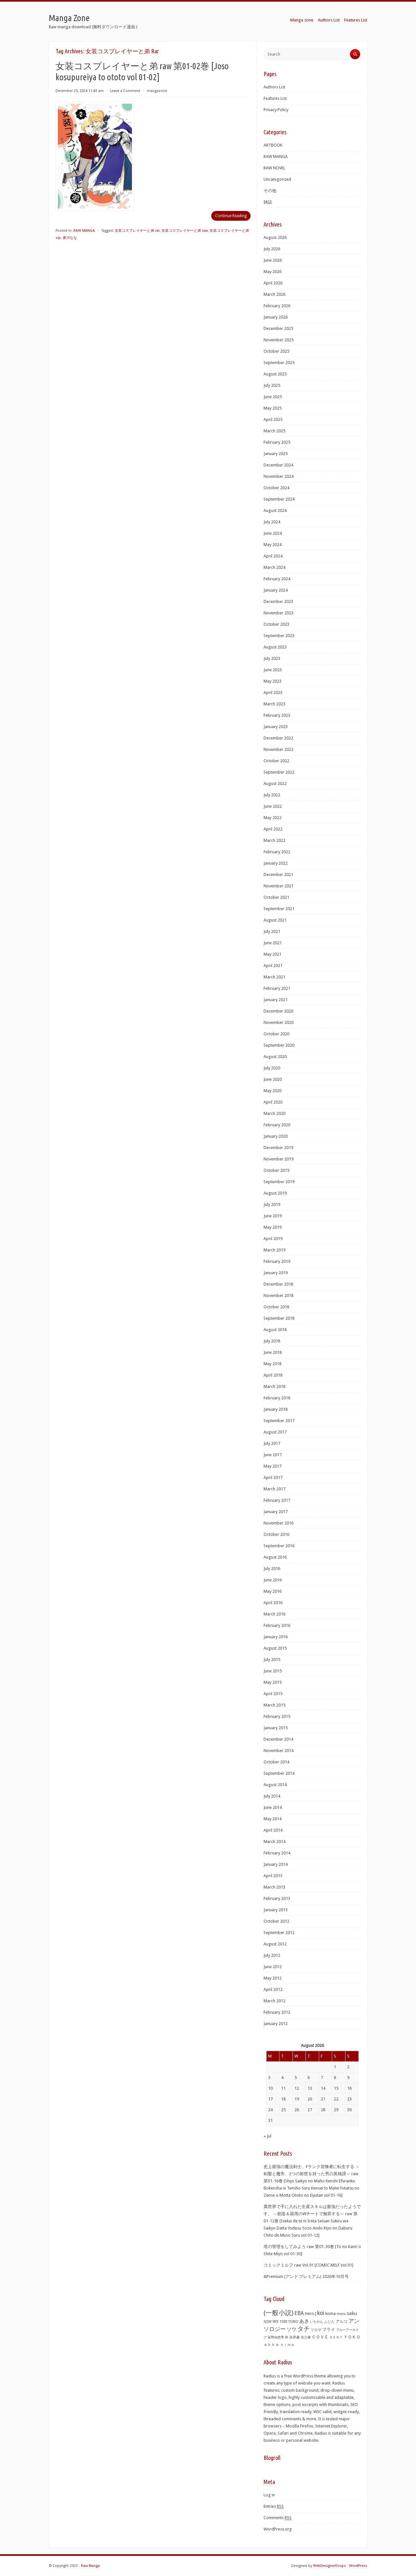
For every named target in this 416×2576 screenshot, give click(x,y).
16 (349, 2088)
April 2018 (273, 1375)
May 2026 (273, 272)
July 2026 (272, 249)
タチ (304, 2329)
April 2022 (273, 829)
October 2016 (276, 1534)
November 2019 (279, 1159)
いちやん (317, 2322)
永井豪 (295, 2337)
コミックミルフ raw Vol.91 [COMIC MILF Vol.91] (308, 2265)
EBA (299, 2313)
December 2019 (278, 1148)
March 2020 (274, 1113)
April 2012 (273, 1989)
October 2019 (276, 1170)
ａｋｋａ (271, 2345)
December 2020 (278, 1011)
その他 (270, 191)
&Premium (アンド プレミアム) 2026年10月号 (306, 2276)
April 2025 (273, 419)
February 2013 (277, 1898)
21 (323, 2099)
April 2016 (273, 1603)
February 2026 (277, 306)
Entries (274, 2506)
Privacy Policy (276, 110)
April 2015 (273, 1694)
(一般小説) (279, 2313)
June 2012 (273, 1967)
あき (304, 2321)
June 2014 (273, 1807)
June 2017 (273, 1455)
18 (283, 2099)
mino (341, 2314)
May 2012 (273, 1978)
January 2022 (276, 863)
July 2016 (272, 1569)
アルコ (342, 2321)
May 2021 (273, 954)
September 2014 (279, 1773)
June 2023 (273, 670)
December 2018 (278, 1284)
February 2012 (277, 2012)
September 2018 (279, 1318)
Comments (278, 2518)
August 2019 (275, 1193)
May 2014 (273, 1819)
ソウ (292, 2329)
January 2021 (276, 1000)
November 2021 (279, 886)
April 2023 (273, 693)
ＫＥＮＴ (336, 2337)
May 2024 (273, 545)
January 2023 (276, 727)
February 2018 (277, 1398)
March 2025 (274, 431)
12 (297, 2088)
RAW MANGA (84, 231)
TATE (276, 2321)
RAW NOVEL (274, 168)
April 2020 (273, 1102)
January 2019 (276, 1273)
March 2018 (274, 1386)
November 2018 (279, 1295)
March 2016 (274, 1614)
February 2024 (277, 579)
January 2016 (276, 1637)
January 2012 (276, 2024)
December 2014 (278, 1739)
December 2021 (278, 875)
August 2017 (275, 1432)
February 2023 (277, 715)
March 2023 (274, 704)
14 (323, 2088)
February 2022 (277, 852)
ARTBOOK (273, 145)
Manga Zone (69, 18)
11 (283, 2088)
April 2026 (273, 283)
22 (336, 2099)
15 (336, 2088)
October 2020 (276, 1034)
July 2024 (272, 522)
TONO (293, 2322)
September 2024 (279, 499)
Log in (269, 2495)
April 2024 (273, 556)
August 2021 (275, 920)
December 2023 (278, 602)
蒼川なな (70, 238)
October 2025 (276, 351)
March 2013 (274, 1887)
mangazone (157, 91)
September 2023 (279, 636)
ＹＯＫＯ (352, 2337)
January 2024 (276, 590)
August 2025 (275, 374)
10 (270, 2088)
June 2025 (273, 397)
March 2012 (274, 2001)
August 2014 (275, 1785)
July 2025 (272, 385)
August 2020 (275, 1057)
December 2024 (278, 465)
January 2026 (276, 317)
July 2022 (272, 795)
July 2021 (272, 931)
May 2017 (273, 1466)
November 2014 (279, 1751)
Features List (356, 20)
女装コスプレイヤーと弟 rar (137, 231)
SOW (267, 2322)
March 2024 (274, 567)
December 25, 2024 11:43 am (80, 91)
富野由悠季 (276, 2337)
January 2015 (276, 1728)
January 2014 (276, 1864)
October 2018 (276, 1307)
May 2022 (273, 818)
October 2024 (276, 488)
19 (297, 2099)
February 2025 (277, 442)
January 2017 (276, 1512)
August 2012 (275, 1944)
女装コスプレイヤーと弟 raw (185, 231)
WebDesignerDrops (329, 2566)
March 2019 (274, 1250)
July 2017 (272, 1443)
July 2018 (272, 1341)
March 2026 (274, 294)
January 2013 (276, 1910)
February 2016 (277, 1625)
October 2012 (276, 1921)
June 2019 (273, 1216)
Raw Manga (90, 2566)
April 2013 (273, 1876)
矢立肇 (306, 2337)
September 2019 (279, 1182)
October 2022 (276, 761)
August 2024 (275, 510)
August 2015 (275, 1648)
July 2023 (272, 658)
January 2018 (276, 1409)
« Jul (267, 2136)
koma (331, 2314)
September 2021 (279, 909)
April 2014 (273, 1830)
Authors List (329, 20)
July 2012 (272, 1955)
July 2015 (272, 1660)
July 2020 (272, 1068)
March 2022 (274, 840)
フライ (329, 2329)
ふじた (329, 2322)
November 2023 (279, 613)
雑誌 (268, 202)
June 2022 (273, 806)
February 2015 (277, 1716)
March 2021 (274, 977)
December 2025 (278, 328)
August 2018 (275, 1330)
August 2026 (275, 237)
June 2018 (273, 1352)
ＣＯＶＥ (320, 2337)
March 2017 (274, 1489)
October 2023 (276, 624)
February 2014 (277, 1853)
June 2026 (273, 260)
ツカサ (316, 2330)
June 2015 (273, 1671)
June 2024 (273, 533)
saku (352, 2313)
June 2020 (273, 1079)
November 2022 (279, 749)
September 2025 (279, 363)
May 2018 (273, 1364)
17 (270, 2099)
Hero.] (311, 2314)
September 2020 (279, 1045)
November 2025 (279, 340)
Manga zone (302, 20)
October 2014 (276, 1762)
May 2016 (273, 1591)
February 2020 (277, 1125)
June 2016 (273, 1580)
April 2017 (273, 1478)
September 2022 (279, 772)
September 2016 (279, 1546)
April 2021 (273, 966)
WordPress (358, 2566)
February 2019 (277, 1261)
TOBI (284, 2322)
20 (310, 2099)
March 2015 (274, 1705)
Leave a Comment (125, 91)
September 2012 (279, 1933)
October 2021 (276, 897)
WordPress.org (278, 2529)
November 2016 (279, 1523)
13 (310, 2088)
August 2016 (275, 1557)
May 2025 (273, 408)
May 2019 (273, 1227)
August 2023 (275, 647)
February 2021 (277, 988)
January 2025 (276, 454)
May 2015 (273, 1682)
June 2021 (273, 943)
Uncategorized (277, 179)
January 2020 (276, 1136)
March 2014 (274, 1842)
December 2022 (278, 738)
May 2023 (273, 681)
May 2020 (273, 1091)
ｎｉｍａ (287, 2345)
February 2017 (277, 1500)
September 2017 (279, 1421)
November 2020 (279, 1022)
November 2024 (279, 476)
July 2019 (272, 1204)
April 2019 (273, 1239)
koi (321, 2313)
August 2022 (275, 784)
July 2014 (272, 1796)
